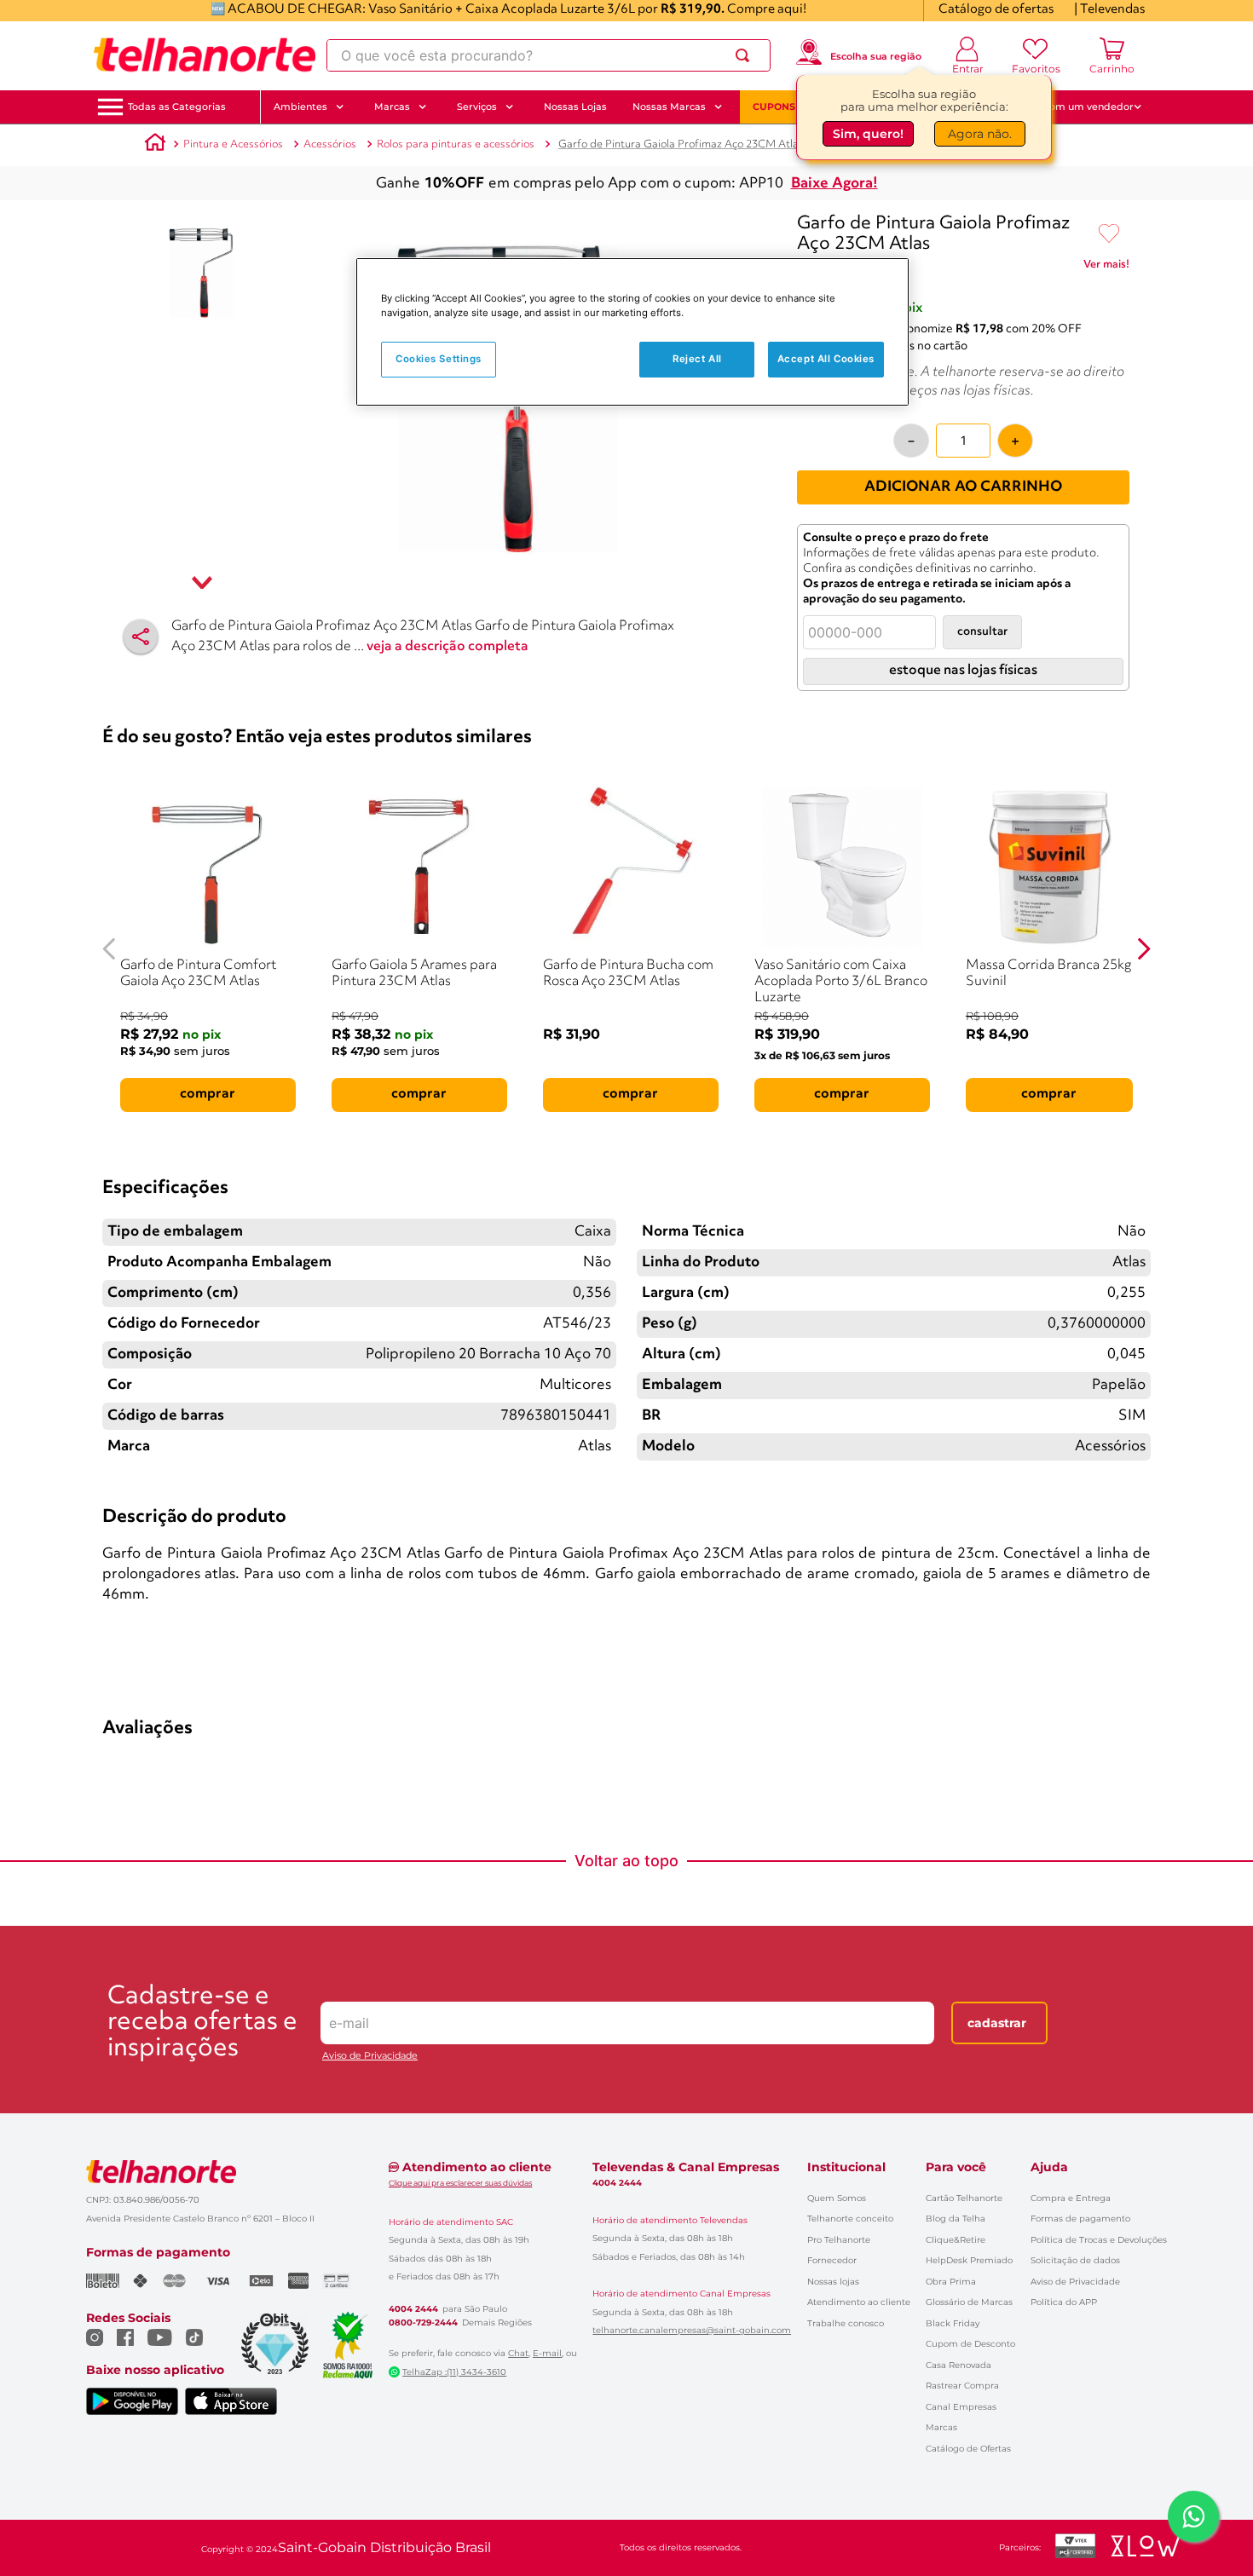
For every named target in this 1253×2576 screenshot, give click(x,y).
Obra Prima (951, 2282)
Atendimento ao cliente (859, 2302)
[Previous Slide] (110, 949)
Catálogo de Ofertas (968, 2449)
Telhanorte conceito (850, 2219)
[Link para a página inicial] (155, 145)
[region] (632, 332)
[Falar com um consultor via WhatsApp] (1193, 2516)
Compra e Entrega (1071, 2198)
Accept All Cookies (826, 359)
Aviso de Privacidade (370, 2056)
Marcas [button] (392, 107)
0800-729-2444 (423, 2323)
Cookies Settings (439, 359)
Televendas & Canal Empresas (686, 2167)
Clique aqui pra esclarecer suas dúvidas (460, 2183)
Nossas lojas (833, 2282)
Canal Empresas (961, 2407)
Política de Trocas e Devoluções (1099, 2240)
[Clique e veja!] (1106, 268)
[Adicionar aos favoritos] (1109, 234)
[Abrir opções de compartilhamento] (141, 637)
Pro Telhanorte (839, 2240)
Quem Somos (837, 2198)
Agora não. (980, 136)
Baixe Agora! (834, 184)
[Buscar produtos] (746, 55)
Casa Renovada (959, 2365)
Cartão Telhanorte (964, 2198)
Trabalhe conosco (846, 2323)
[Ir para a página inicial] (205, 55)
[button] (177, 107)
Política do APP (1064, 2302)
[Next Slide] (1143, 949)
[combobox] (549, 55)
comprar (208, 1094)
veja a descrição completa (447, 647)
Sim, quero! (868, 136)
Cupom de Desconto (970, 2344)
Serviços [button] (477, 107)
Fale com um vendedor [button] (1077, 107)
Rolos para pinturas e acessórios (456, 144)
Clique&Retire (956, 2240)
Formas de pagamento (1080, 2219)
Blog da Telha (956, 2219)
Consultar (982, 632)
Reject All (697, 359)
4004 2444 (413, 2309)
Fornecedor (832, 2260)
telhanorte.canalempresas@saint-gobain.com (692, 2331)
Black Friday (953, 2323)
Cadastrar (997, 2023)
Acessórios (330, 144)
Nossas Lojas (575, 107)
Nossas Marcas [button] (669, 107)
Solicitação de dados (1075, 2260)
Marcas (941, 2427)
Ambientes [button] (300, 107)
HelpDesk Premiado (969, 2260)
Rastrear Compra (962, 2386)
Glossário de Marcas (969, 2302)
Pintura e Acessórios (233, 144)
